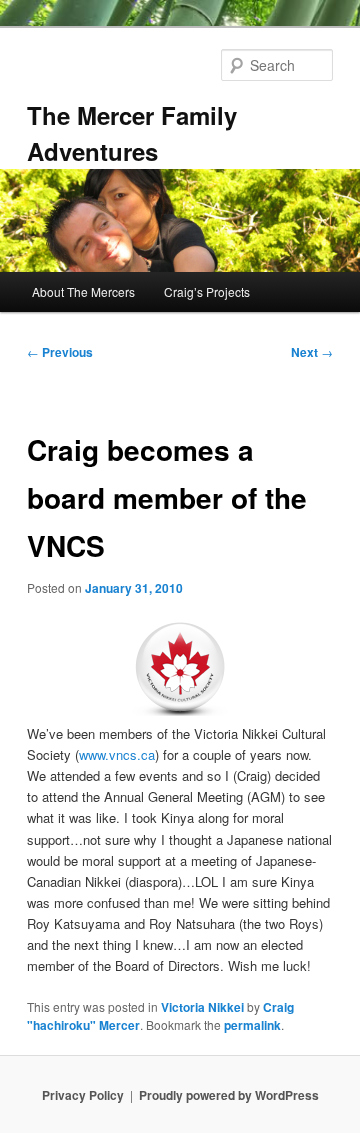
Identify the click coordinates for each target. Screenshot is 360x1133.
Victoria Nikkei (202, 1007)
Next (312, 352)
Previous (60, 352)
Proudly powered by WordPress (229, 1095)
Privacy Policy (83, 1095)
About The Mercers (83, 291)
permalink (252, 1025)
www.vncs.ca (117, 754)
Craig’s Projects (207, 291)
